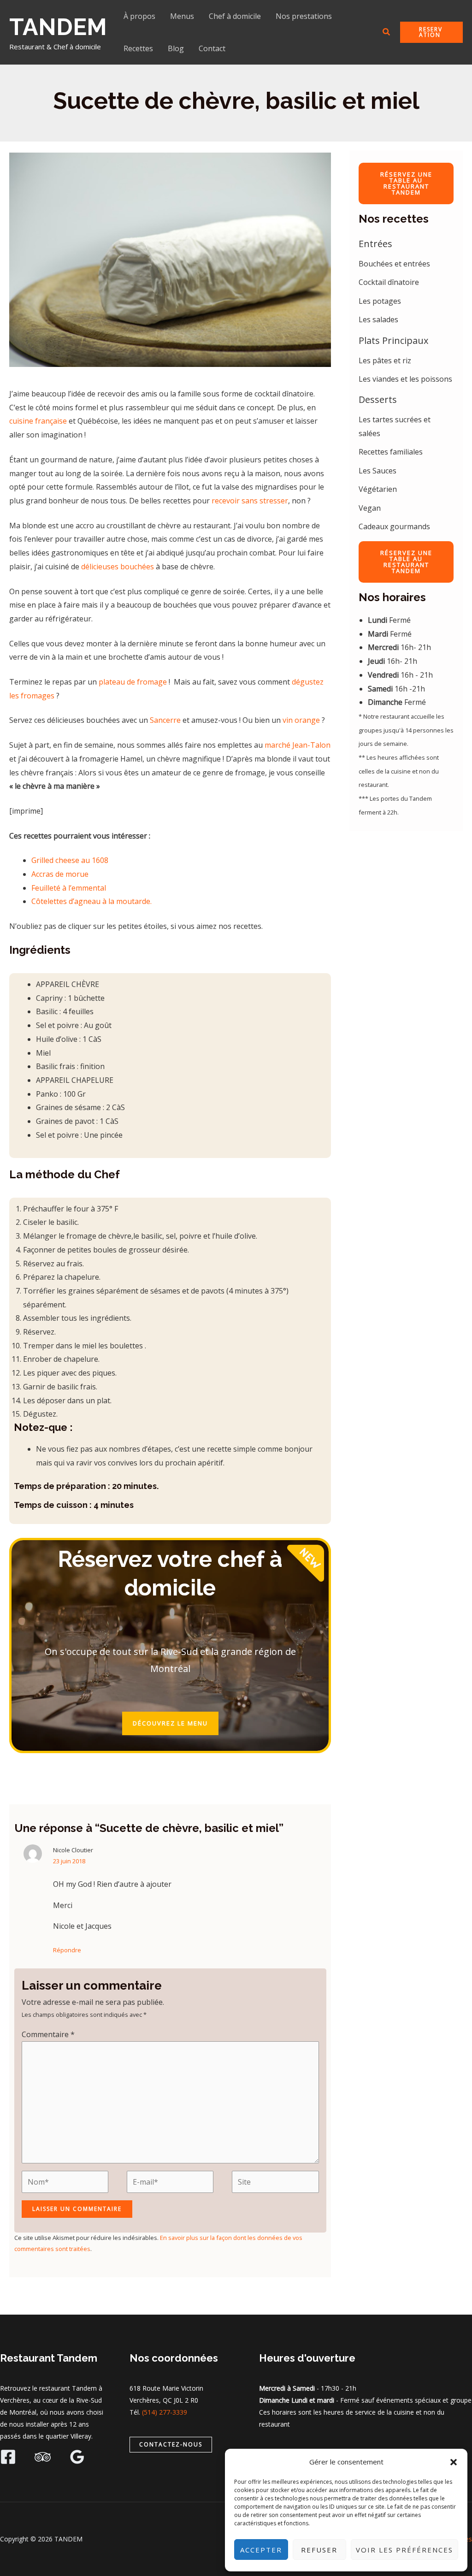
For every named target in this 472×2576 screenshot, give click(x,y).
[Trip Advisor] (43, 2457)
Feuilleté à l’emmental (69, 888)
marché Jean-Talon (298, 745)
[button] (454, 2462)
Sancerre (165, 720)
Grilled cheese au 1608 (70, 860)
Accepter (261, 2550)
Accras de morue (60, 874)
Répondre (67, 1950)
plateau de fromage (132, 682)
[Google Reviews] (77, 2457)
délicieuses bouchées (118, 567)
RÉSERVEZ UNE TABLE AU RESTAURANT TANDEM (406, 183)
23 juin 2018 (69, 1861)
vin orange (301, 720)
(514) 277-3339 (165, 2412)
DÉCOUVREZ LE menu (170, 1723)
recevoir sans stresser (250, 501)
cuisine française (39, 421)
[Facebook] (8, 2457)
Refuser (319, 2550)
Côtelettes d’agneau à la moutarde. (91, 901)
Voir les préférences (404, 2550)
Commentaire (48, 2034)
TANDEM (58, 27)
